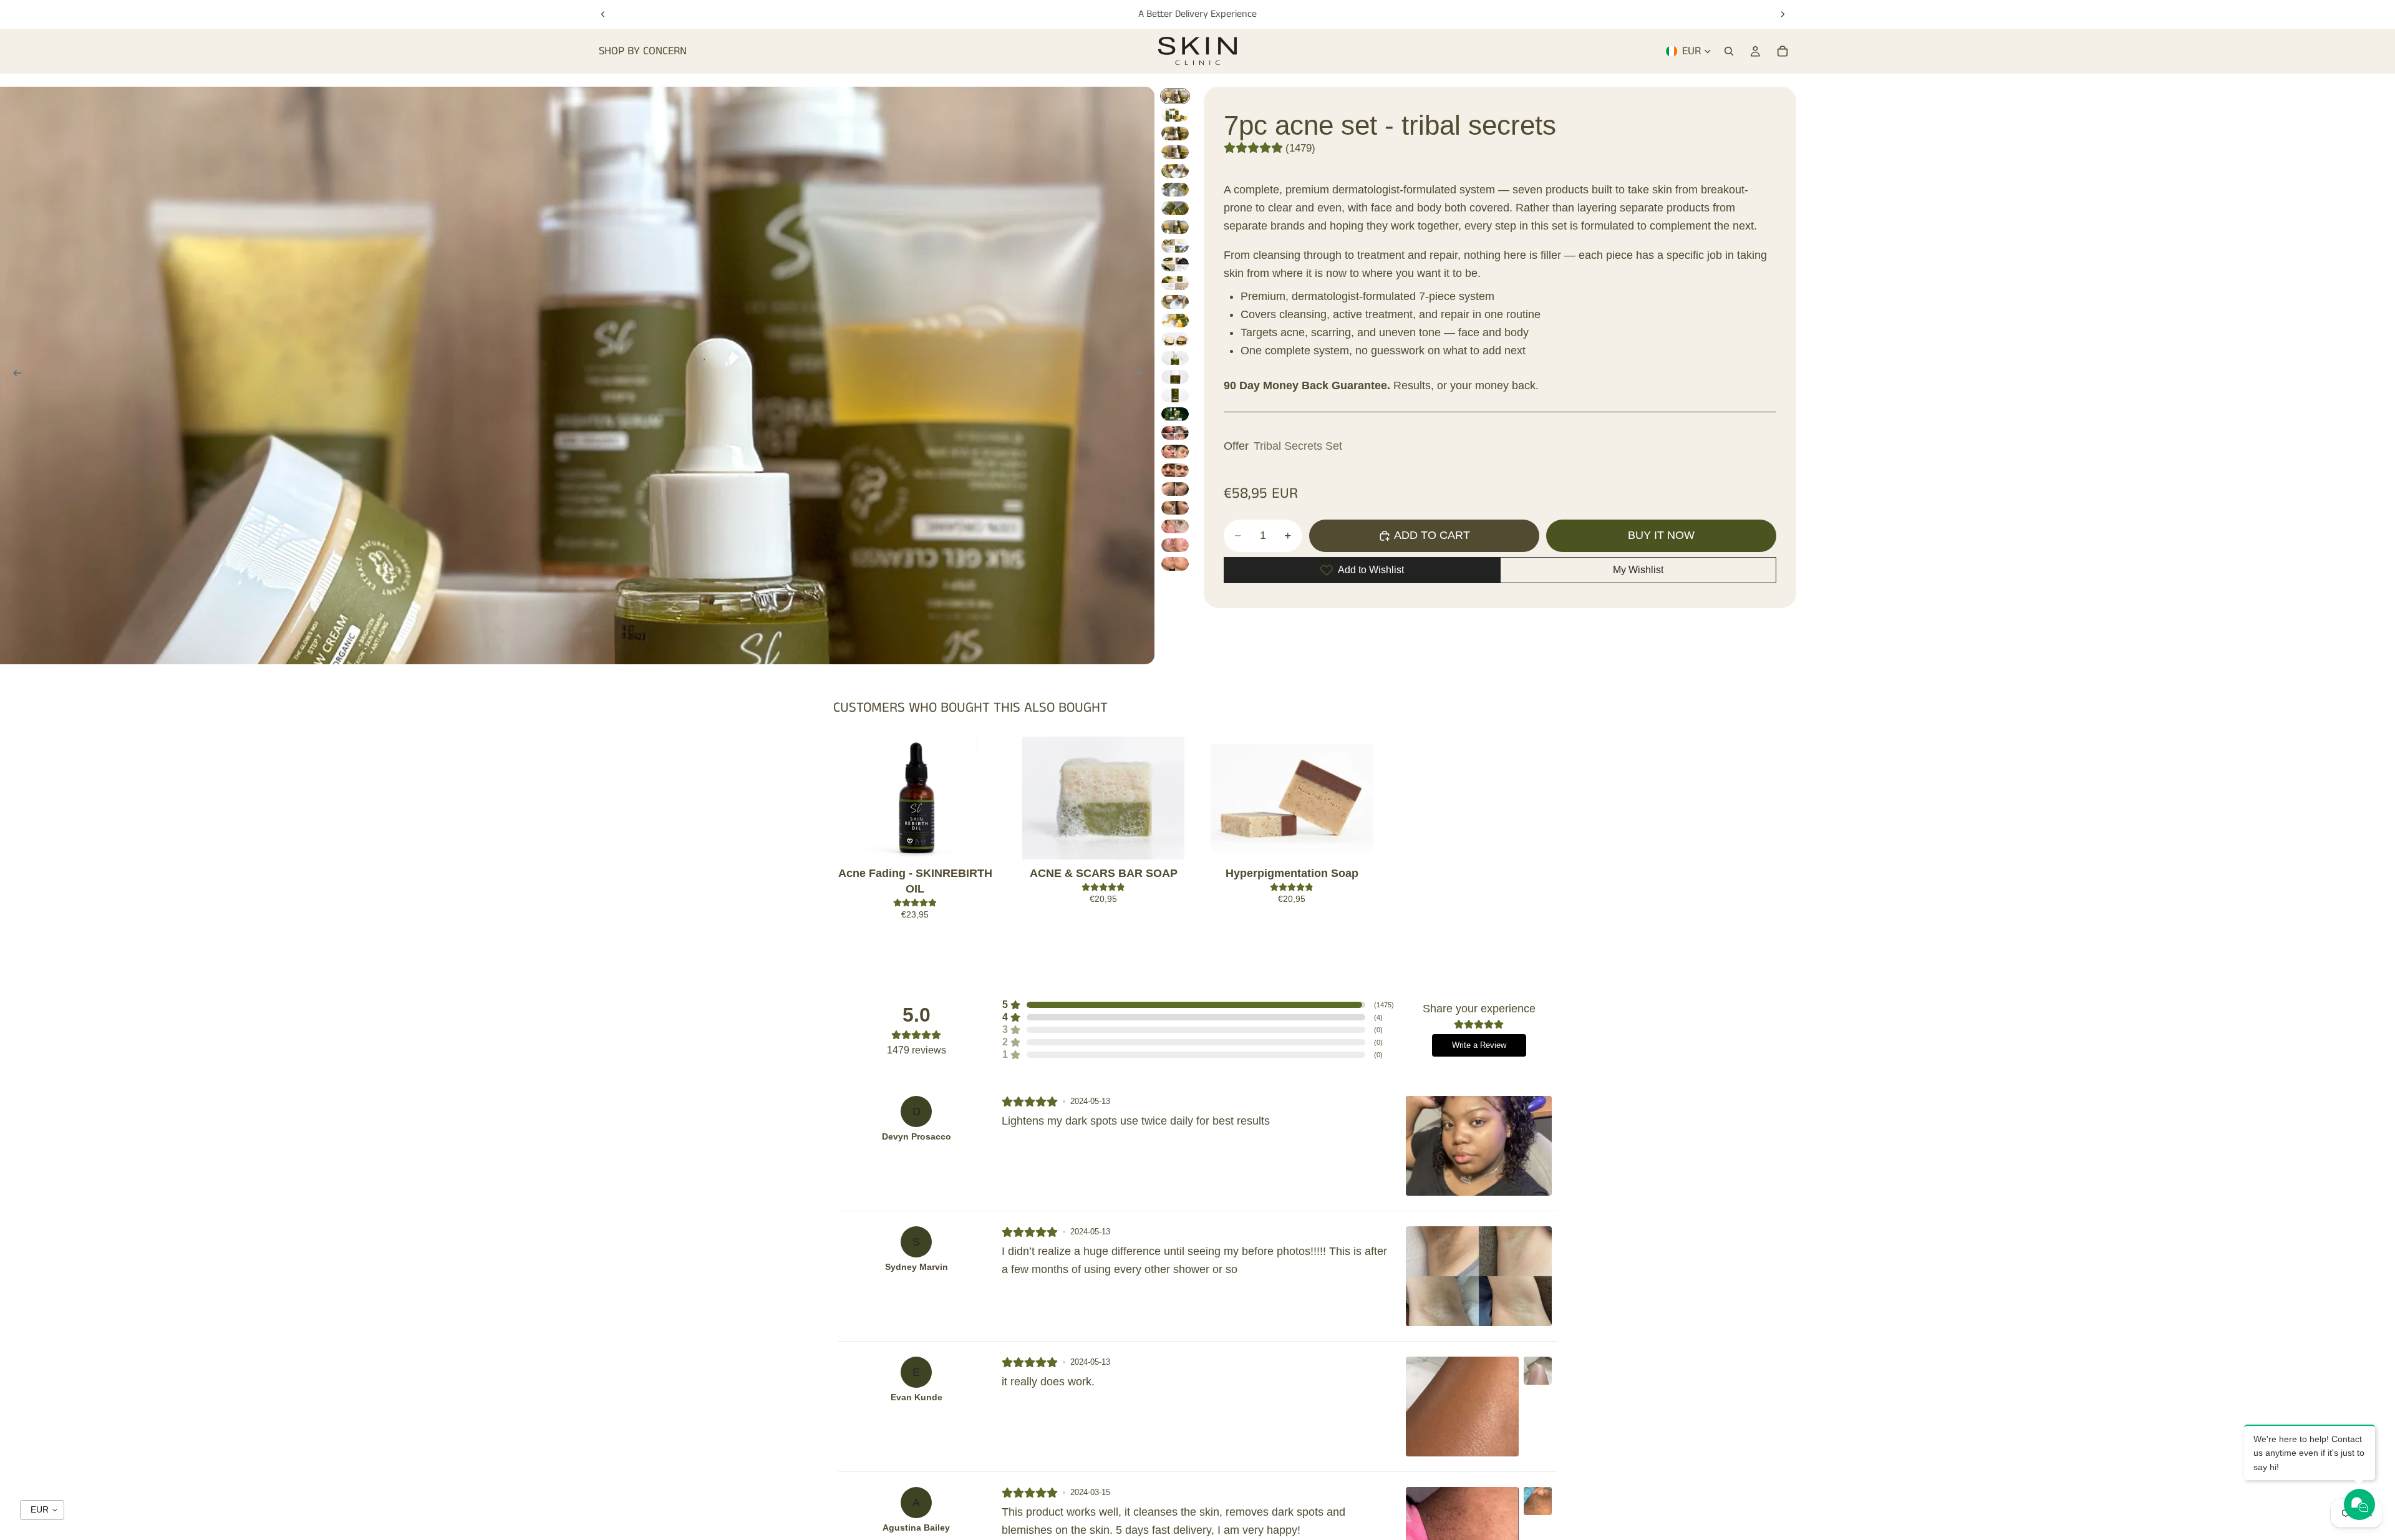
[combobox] (42, 1510)
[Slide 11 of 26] (1175, 283)
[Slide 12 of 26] (1175, 302)
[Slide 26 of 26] (1175, 564)
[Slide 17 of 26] (1175, 395)
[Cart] (1783, 51)
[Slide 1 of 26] (1175, 96)
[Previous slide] (603, 14)
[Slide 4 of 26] (1175, 152)
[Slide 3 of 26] (1175, 133)
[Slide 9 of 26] (1175, 246)
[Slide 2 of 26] (1175, 115)
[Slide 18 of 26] (1175, 414)
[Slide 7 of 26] (1175, 208)
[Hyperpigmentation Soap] (1292, 798)
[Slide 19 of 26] (1175, 433)
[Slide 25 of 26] (1175, 545)
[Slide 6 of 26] (1175, 190)
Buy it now (1661, 535)
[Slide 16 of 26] (1175, 377)
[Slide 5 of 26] (1175, 171)
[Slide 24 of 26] (1175, 526)
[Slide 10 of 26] (1175, 264)
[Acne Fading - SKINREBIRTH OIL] (915, 798)
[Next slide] (1783, 14)
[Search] (1729, 51)
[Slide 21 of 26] (1175, 470)
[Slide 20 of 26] (1175, 452)
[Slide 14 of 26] (1175, 339)
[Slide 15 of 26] (1175, 358)
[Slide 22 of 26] (1175, 489)
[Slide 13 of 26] (1175, 321)
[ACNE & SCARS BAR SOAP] (1103, 798)
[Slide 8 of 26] (1175, 227)
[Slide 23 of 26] (1175, 508)
